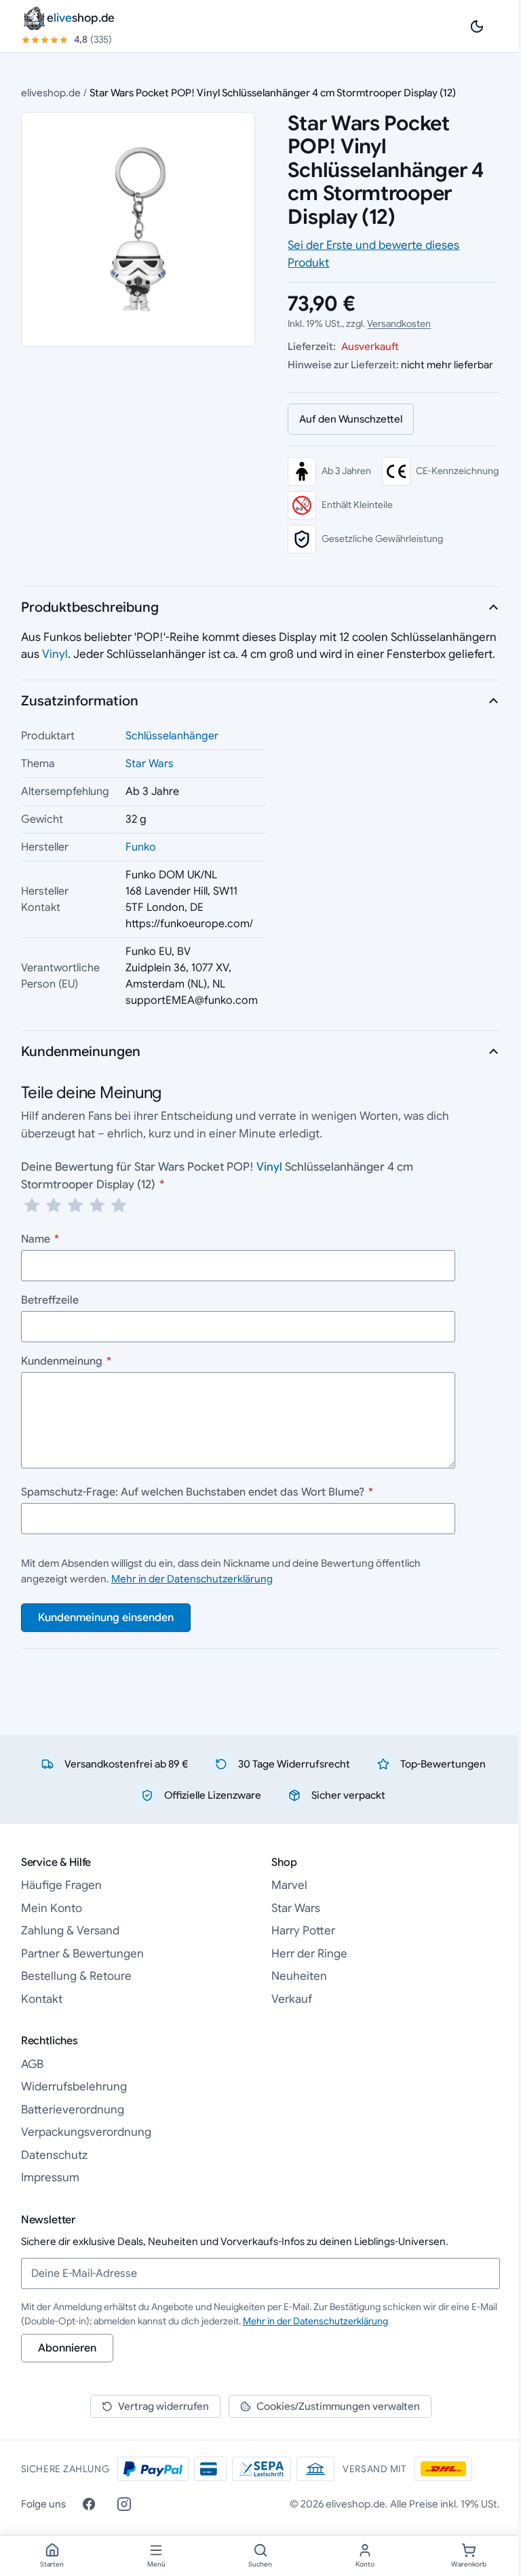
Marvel (289, 1885)
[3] (75, 1205)
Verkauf (292, 1999)
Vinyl (55, 654)
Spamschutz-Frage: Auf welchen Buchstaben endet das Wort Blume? (197, 1492)
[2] (54, 1205)
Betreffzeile (50, 1300)
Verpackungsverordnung (86, 2132)
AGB (32, 2064)
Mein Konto (52, 1908)
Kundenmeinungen (81, 1052)
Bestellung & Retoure (76, 1976)
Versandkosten (399, 324)
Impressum (50, 2178)
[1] (32, 1205)
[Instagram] (124, 2504)
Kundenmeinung (66, 1361)
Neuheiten (299, 1976)
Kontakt (42, 1999)
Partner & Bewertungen (82, 1954)
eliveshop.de (51, 93)
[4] (97, 1205)
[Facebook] (89, 2504)
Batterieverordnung (73, 2110)
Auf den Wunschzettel (351, 419)
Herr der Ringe (309, 1954)
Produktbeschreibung (90, 607)
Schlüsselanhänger (172, 736)
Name (40, 1239)
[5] (119, 1205)
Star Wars (150, 764)
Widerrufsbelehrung (74, 2087)
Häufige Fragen (61, 1885)
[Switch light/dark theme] (477, 26)
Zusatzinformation (80, 701)
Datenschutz (54, 2155)
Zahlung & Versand (70, 1931)
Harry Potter (303, 1931)
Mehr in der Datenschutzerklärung (192, 1579)
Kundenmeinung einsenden (106, 1618)
